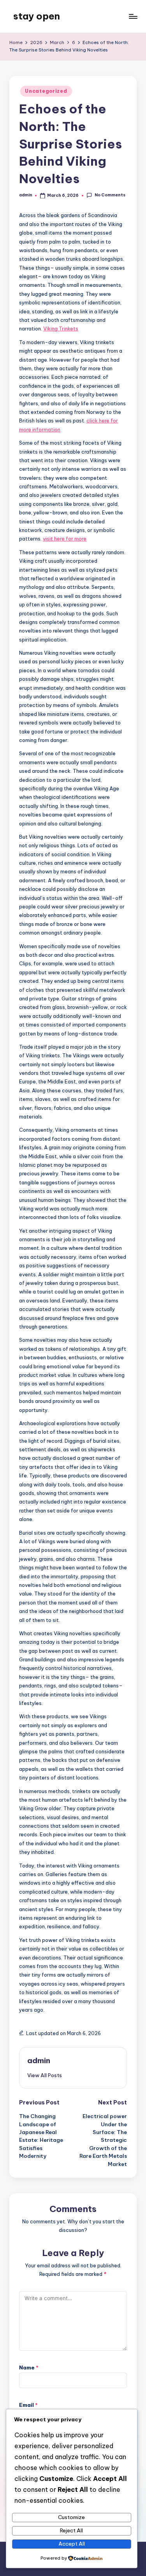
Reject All (71, 2530)
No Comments (110, 195)
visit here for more (65, 539)
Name (29, 2368)
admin (39, 2060)
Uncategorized (46, 91)
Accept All (72, 2544)
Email (28, 2405)
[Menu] (133, 16)
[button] (45, 2075)
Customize (71, 2517)
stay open (37, 16)
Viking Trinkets (61, 329)
